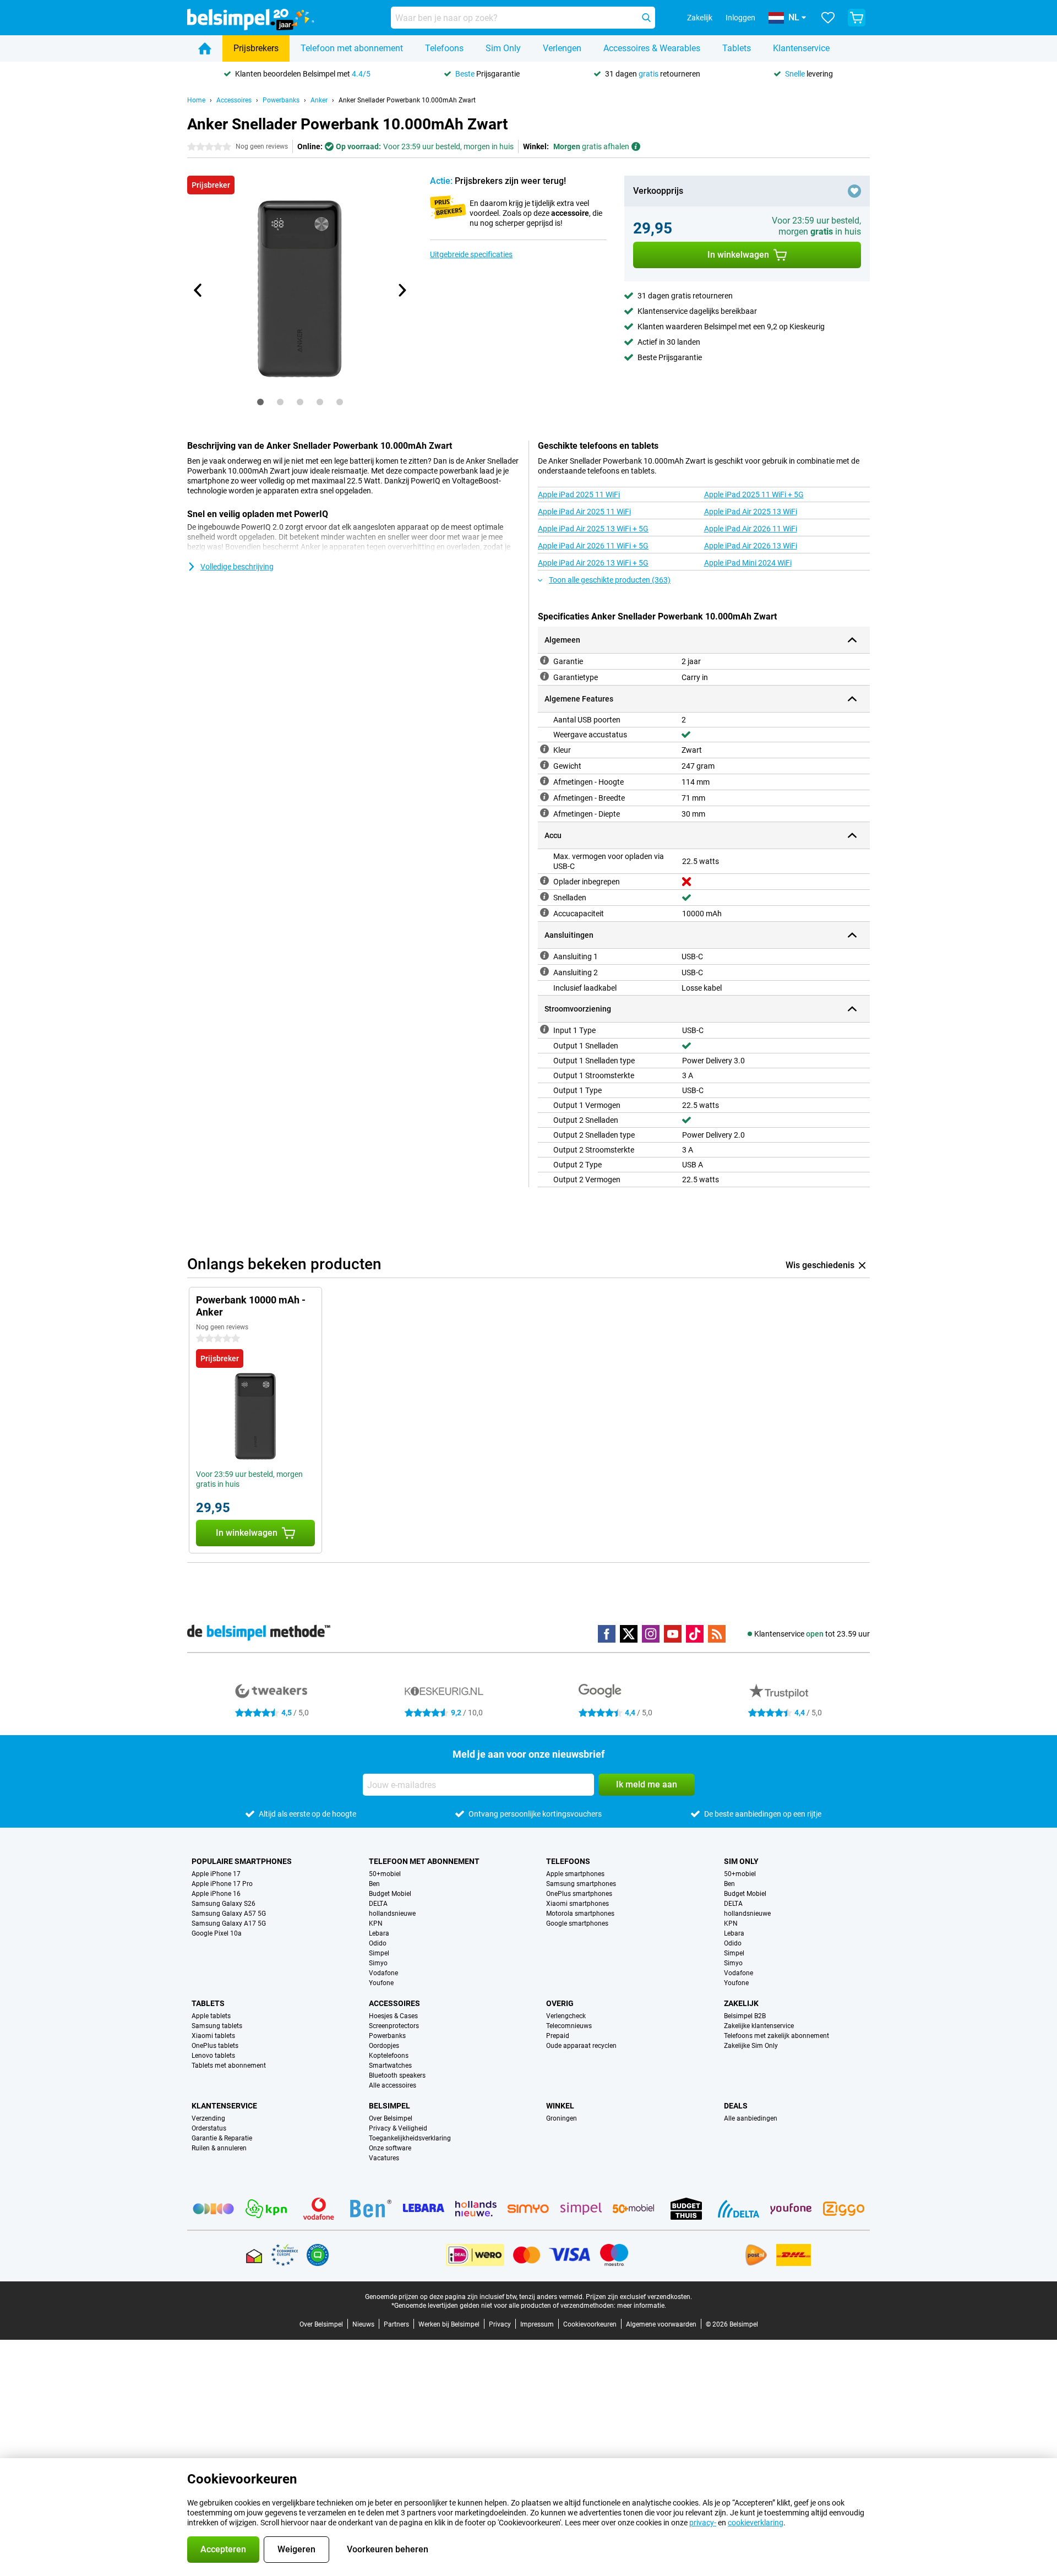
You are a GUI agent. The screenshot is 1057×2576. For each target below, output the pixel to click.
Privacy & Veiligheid (398, 2128)
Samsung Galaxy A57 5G (229, 1914)
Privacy (500, 2324)
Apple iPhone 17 (216, 1874)
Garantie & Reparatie (222, 2138)
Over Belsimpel (391, 2118)
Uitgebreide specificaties (471, 254)
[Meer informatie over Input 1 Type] (544, 1029)
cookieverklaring (756, 2523)
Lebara (379, 1933)
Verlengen (562, 48)
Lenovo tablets (213, 2056)
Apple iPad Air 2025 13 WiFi (751, 512)
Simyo (378, 1963)
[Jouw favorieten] (828, 18)
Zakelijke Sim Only (751, 2046)
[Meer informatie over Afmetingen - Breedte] (544, 797)
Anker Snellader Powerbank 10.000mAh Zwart (407, 100)
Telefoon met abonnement (352, 48)
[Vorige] (198, 290)
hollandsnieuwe (392, 1914)
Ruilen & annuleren (219, 2148)
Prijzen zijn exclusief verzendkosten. (639, 2297)
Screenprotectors (394, 2026)
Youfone (381, 1983)
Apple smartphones (575, 1874)
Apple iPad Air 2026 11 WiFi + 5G (593, 546)
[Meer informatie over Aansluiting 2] (544, 971)
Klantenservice (801, 48)
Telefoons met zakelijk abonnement (777, 2036)
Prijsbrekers (256, 48)
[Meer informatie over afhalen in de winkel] (636, 146)
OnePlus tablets (215, 2046)
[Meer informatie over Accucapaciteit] (544, 912)
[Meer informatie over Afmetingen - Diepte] (544, 813)
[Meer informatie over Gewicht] (544, 765)
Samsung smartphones (581, 1884)
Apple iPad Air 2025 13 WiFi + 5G (593, 529)
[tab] (260, 402)
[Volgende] (401, 290)
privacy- (703, 2523)
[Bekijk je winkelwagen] (857, 18)
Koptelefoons (389, 2056)
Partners (396, 2324)
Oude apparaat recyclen (581, 2046)
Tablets (737, 48)
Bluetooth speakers (397, 2075)
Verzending (208, 2118)
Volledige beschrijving (237, 567)
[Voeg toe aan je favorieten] (854, 191)
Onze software (390, 2148)
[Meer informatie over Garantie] (544, 660)
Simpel (379, 1953)
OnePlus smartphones (579, 1894)
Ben (374, 1884)
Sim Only (503, 48)
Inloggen (740, 18)
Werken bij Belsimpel (449, 2324)
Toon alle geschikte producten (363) (610, 580)
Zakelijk (741, 2003)
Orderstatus (209, 2128)
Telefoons (444, 48)
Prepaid (558, 2036)
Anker (319, 100)
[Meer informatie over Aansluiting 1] (544, 955)
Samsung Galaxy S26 (224, 1904)
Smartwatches (390, 2066)
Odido (378, 1943)
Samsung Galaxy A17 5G (229, 1923)
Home (196, 100)
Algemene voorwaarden (661, 2324)
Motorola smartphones (580, 1914)
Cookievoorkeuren (590, 2324)
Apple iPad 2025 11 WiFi (579, 494)
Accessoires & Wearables (652, 48)
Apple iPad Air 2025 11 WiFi (584, 512)
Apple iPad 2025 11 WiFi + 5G (754, 494)
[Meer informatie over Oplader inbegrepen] (544, 881)
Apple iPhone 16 (216, 1894)
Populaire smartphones (242, 1861)
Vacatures (384, 2158)
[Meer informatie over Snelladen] (544, 896)
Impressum (537, 2324)
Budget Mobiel (390, 1894)
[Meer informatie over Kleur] (544, 749)
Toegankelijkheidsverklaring (410, 2138)
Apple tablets (211, 2016)
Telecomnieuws (569, 2026)
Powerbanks (281, 100)
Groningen (562, 2118)
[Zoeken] (646, 18)
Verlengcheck (566, 2016)
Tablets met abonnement (229, 2066)
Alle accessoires (393, 2085)
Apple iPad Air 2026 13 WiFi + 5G (593, 563)
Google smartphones (577, 1923)
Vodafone (383, 1973)
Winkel (560, 2106)
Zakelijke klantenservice (759, 2026)
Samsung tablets (217, 2026)
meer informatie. (642, 2306)
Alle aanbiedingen (751, 2118)
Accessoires (234, 100)
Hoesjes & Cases (393, 2016)
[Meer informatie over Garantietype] (544, 676)
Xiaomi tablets (213, 2036)
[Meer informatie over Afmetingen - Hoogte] (544, 781)
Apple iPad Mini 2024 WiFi (748, 563)
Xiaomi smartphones (577, 1904)
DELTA (378, 1904)
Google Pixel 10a (217, 1933)
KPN (376, 1923)
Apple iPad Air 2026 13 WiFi (751, 546)
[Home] (205, 48)
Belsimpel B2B (745, 2016)
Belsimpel (389, 2106)
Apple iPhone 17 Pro (222, 1884)
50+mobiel (385, 1874)
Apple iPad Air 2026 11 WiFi (751, 529)
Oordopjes (384, 2046)
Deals (736, 2106)
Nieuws (363, 2324)
